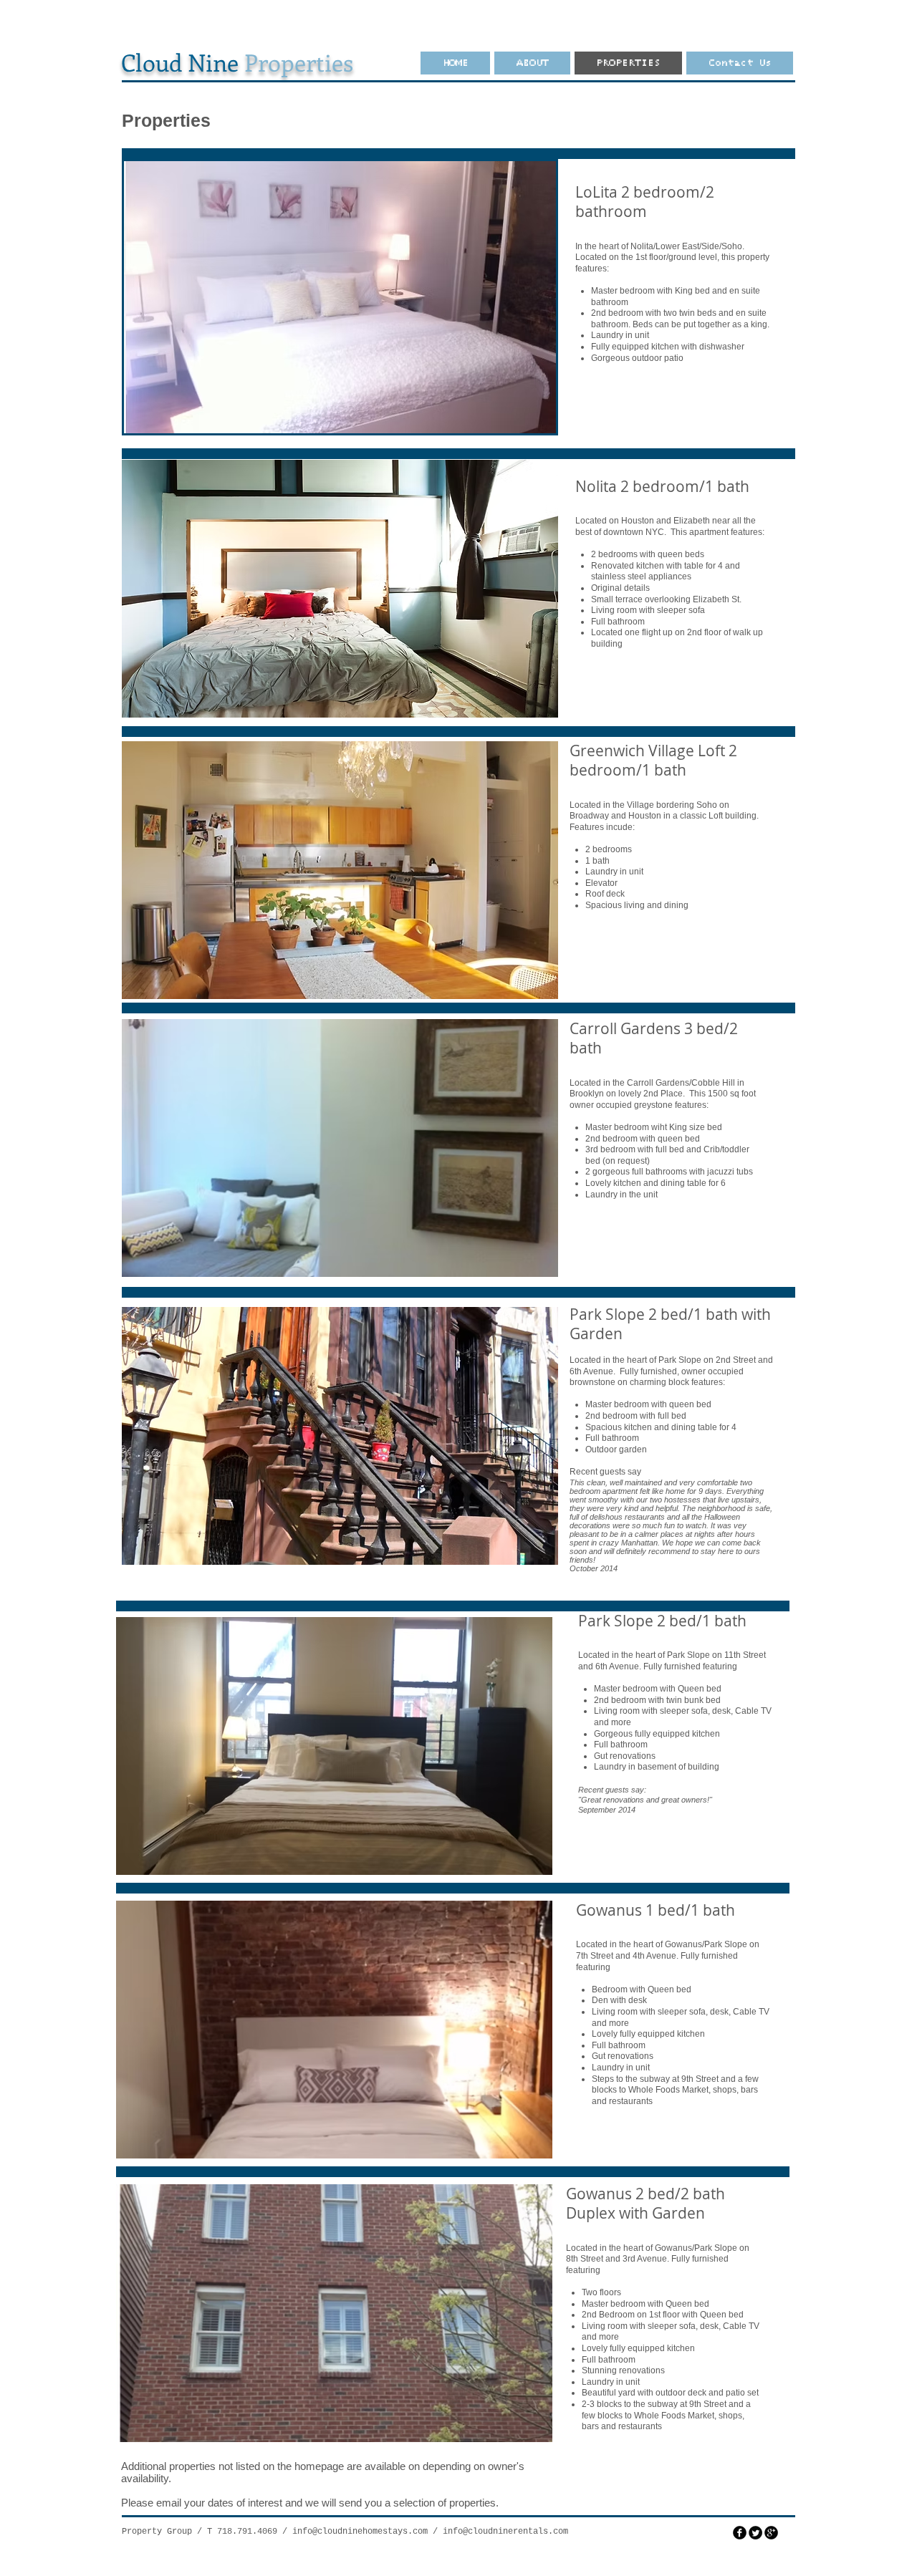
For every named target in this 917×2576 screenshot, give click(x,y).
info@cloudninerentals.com (505, 2532)
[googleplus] (771, 2533)
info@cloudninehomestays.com (360, 2532)
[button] (340, 297)
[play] (521, 421)
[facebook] (740, 2533)
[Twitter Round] (755, 2533)
